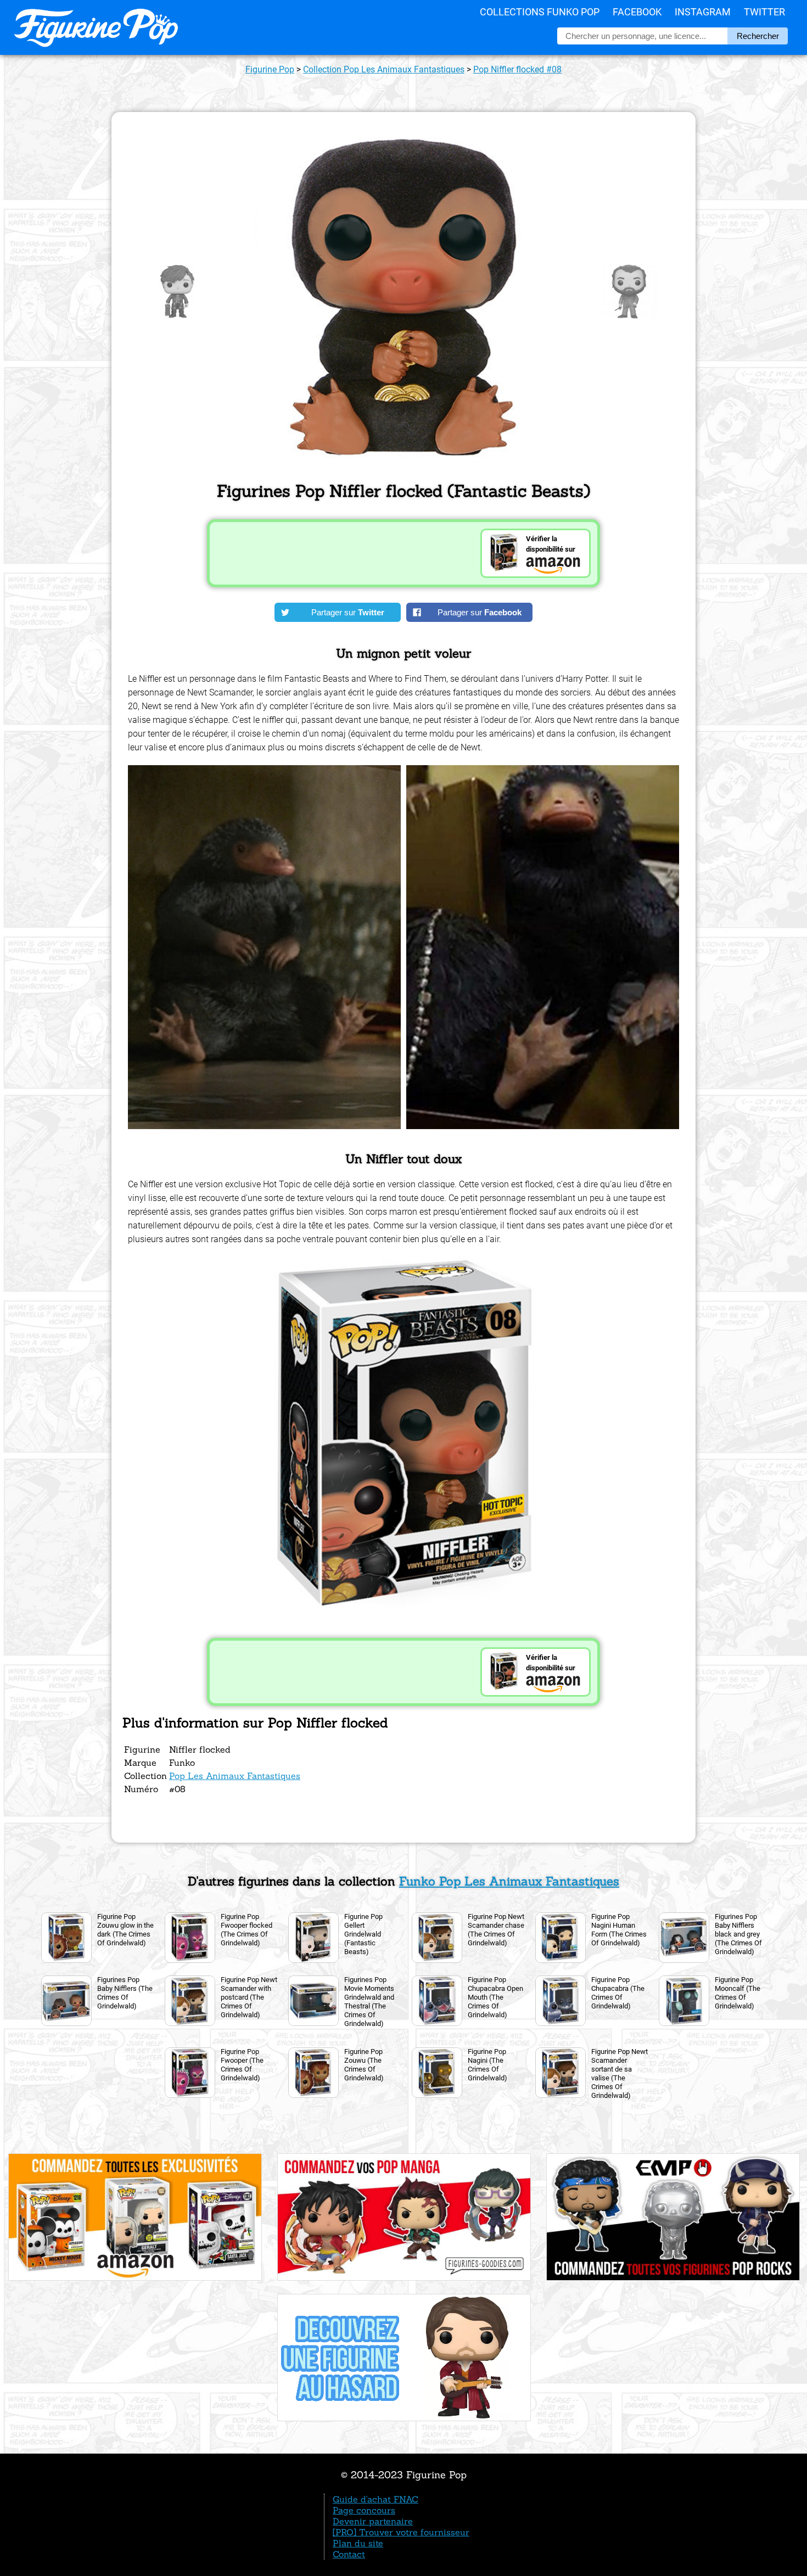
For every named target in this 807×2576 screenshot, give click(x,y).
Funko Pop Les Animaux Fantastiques (509, 1881)
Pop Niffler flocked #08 (517, 69)
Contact (349, 2554)
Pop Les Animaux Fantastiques (235, 1776)
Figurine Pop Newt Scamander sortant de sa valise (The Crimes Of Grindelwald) (620, 2073)
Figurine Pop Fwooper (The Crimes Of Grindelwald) (242, 2065)
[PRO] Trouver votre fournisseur (401, 2532)
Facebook (637, 12)
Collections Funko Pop (540, 12)
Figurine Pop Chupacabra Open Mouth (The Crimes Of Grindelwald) (495, 1997)
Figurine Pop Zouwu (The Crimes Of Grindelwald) (364, 2065)
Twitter (764, 12)
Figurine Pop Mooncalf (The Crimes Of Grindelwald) (738, 1993)
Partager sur (348, 612)
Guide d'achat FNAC (376, 2499)
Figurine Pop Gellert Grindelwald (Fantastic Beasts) (363, 1934)
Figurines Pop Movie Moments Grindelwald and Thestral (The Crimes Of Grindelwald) (369, 2002)
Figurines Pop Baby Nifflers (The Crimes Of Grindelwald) (125, 1993)
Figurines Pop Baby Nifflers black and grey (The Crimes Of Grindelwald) (738, 1934)
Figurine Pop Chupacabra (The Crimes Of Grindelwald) (618, 1993)
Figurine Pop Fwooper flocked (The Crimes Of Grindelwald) (246, 1930)
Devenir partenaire (373, 2521)
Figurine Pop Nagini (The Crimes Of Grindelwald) (487, 2065)
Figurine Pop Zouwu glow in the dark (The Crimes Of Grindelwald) (125, 1930)
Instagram (703, 12)
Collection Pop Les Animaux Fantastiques (384, 69)
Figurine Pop (270, 69)
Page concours (364, 2510)
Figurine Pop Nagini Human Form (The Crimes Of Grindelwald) (619, 1930)
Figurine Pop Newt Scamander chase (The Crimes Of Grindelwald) (496, 1930)
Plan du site (358, 2543)
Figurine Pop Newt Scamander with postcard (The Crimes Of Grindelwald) (249, 1997)
